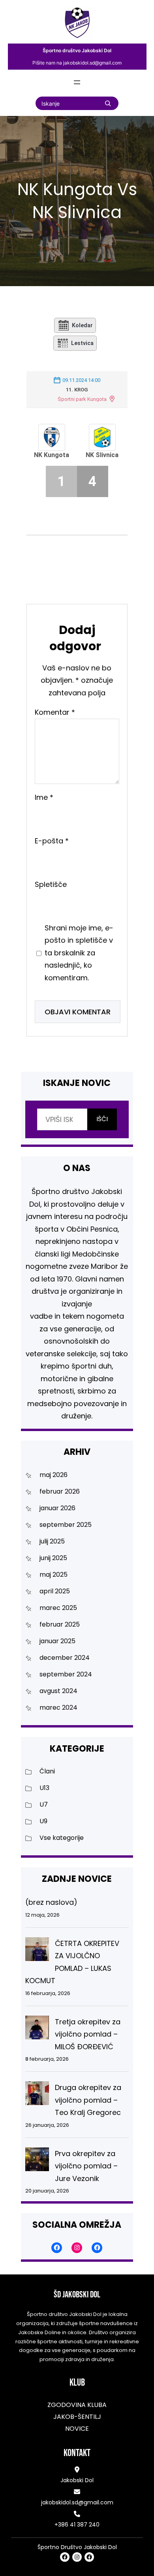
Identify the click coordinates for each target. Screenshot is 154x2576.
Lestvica (82, 343)
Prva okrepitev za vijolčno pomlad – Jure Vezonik (86, 2166)
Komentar (55, 713)
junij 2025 (53, 1558)
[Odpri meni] (77, 82)
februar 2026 (60, 1491)
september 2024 (66, 1674)
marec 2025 (58, 1608)
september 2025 (66, 1525)
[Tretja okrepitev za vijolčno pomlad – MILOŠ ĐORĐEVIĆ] (37, 2029)
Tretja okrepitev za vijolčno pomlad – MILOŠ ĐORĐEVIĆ (88, 2034)
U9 (43, 1821)
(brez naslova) (51, 1902)
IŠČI (102, 1119)
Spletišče (51, 884)
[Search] (108, 103)
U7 (44, 1804)
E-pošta (52, 841)
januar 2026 (57, 1508)
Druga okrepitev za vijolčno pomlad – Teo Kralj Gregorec (88, 2100)
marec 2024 (58, 1708)
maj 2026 (54, 1475)
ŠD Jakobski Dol (77, 2295)
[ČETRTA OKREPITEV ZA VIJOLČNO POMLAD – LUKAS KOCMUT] (37, 1951)
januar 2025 (57, 1641)
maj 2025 (54, 1575)
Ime (44, 797)
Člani (47, 1771)
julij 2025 (52, 1541)
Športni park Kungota (82, 399)
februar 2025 (60, 1624)
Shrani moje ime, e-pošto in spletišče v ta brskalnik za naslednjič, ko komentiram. (79, 953)
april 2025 (55, 1591)
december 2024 (65, 1658)
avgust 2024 (58, 1691)
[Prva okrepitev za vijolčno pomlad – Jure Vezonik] (37, 2161)
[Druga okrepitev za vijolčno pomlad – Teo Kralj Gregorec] (37, 2095)
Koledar (82, 325)
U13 (44, 1788)
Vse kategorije (62, 1838)
